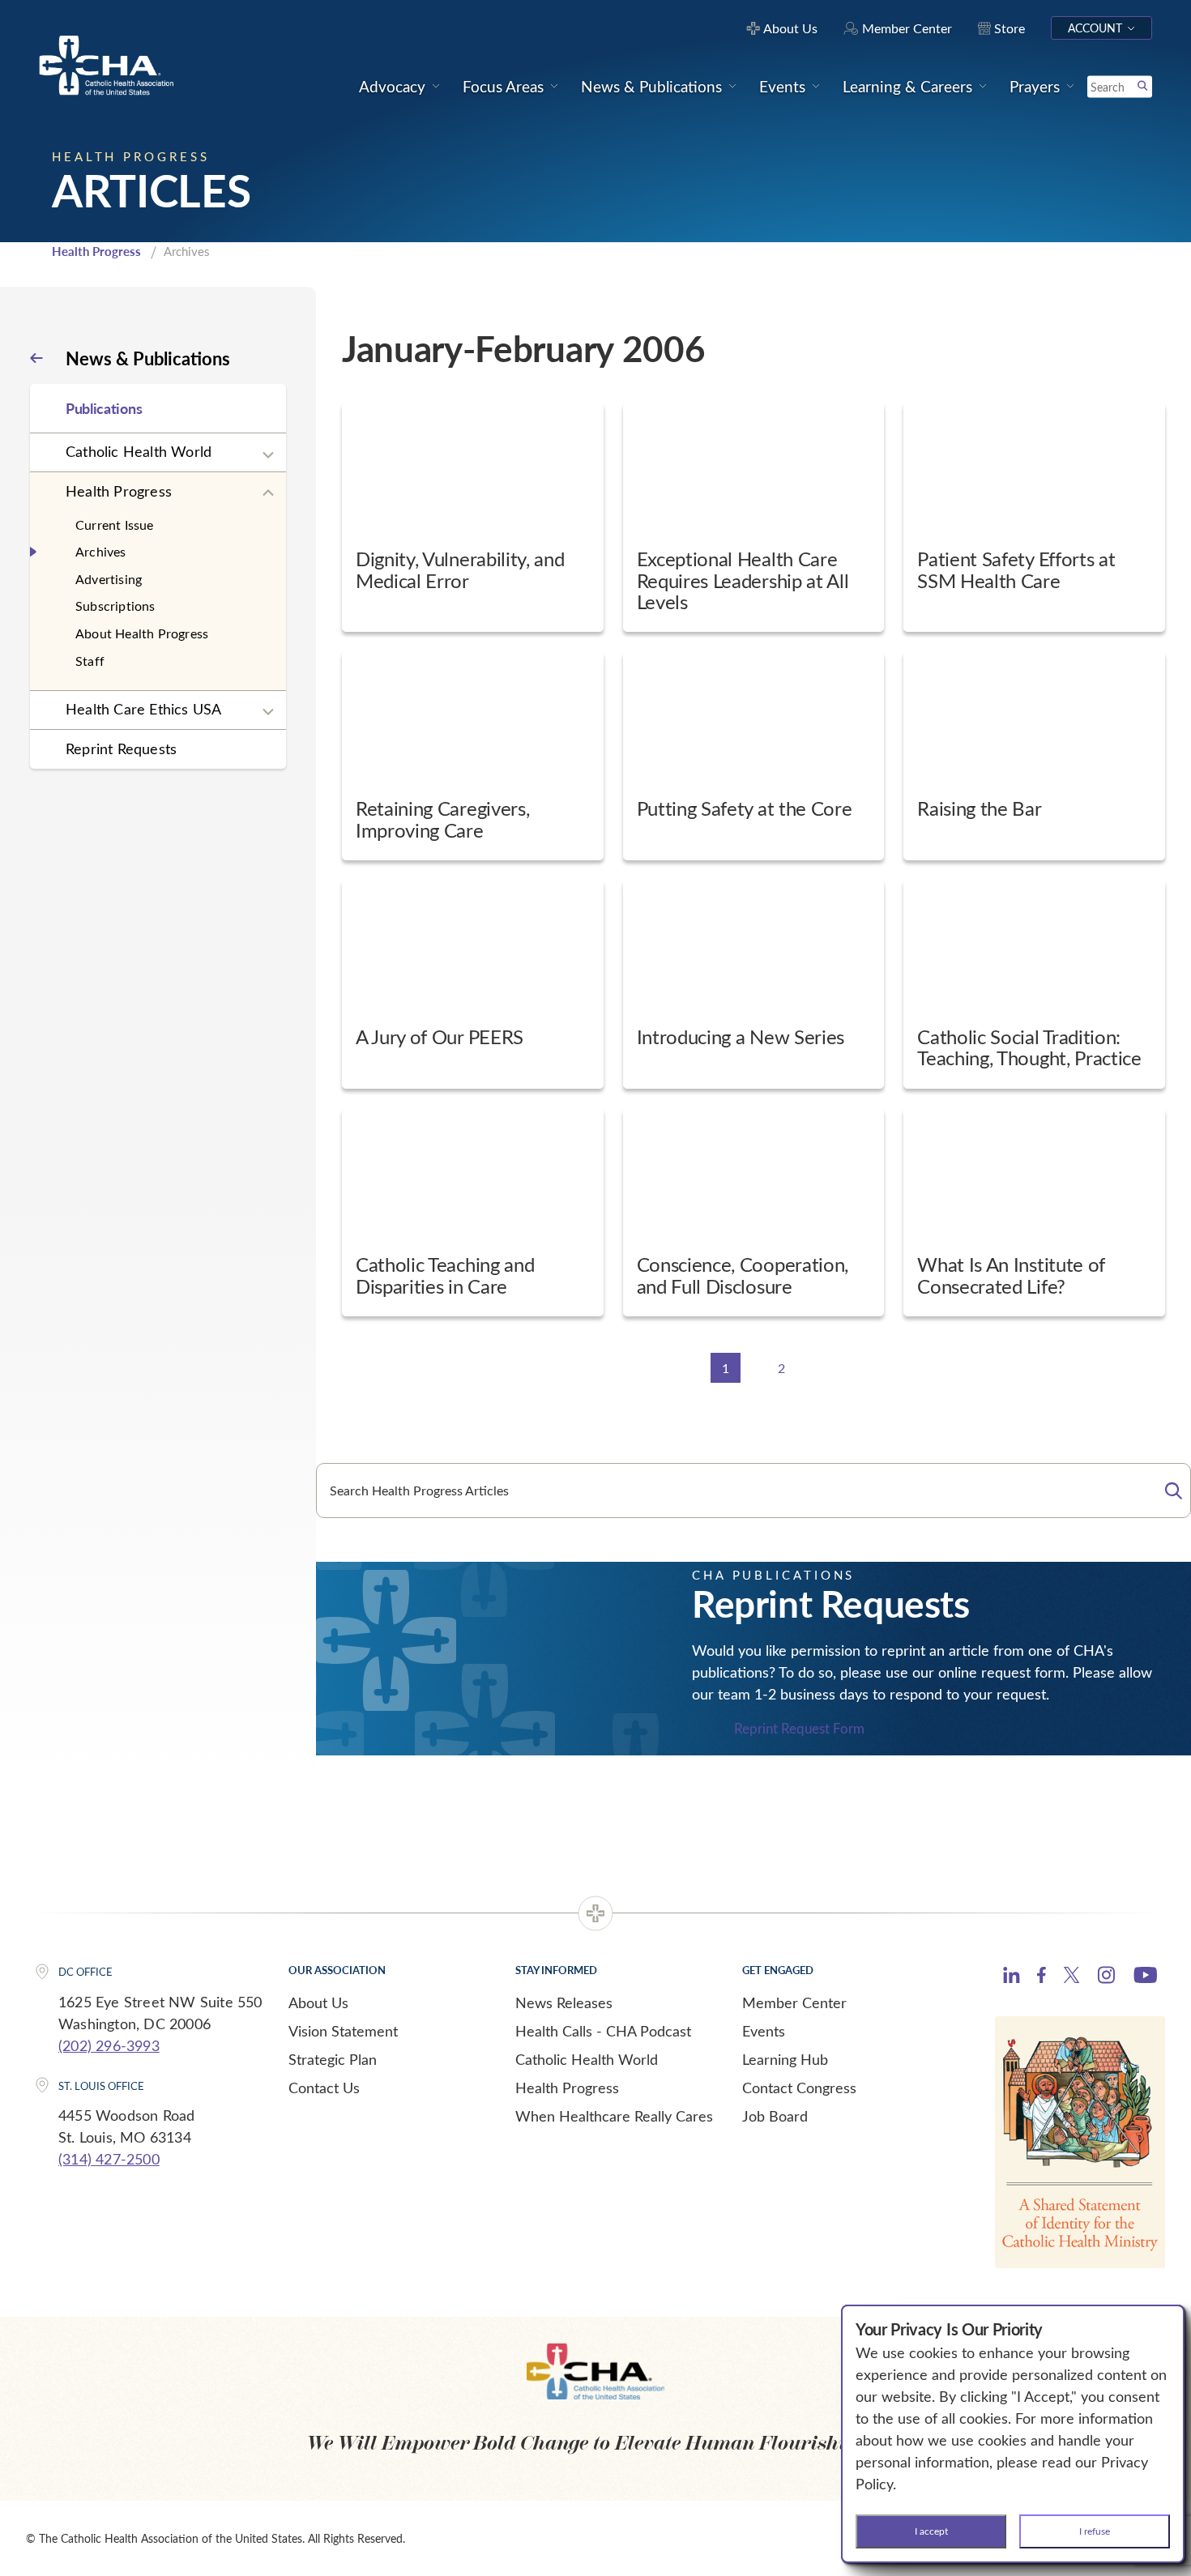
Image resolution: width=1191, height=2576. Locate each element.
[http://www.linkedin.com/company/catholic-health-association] (1012, 1977)
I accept (931, 2531)
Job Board (775, 2116)
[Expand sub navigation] (268, 455)
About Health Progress (142, 633)
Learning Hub (785, 2059)
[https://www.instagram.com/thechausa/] (1106, 1979)
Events (764, 2031)
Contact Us (324, 2088)
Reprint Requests (121, 748)
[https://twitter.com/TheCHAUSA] (1071, 1977)
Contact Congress (799, 2088)
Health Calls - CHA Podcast (603, 2031)
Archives (101, 551)
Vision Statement (343, 2031)
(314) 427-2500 (109, 2159)
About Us (318, 2002)
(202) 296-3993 (109, 2045)
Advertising (109, 579)
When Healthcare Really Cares (614, 2116)
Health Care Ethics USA (143, 709)
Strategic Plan (333, 2059)
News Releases (564, 2002)
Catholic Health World (139, 451)
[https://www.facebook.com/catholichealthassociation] (1042, 1977)
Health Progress (96, 251)
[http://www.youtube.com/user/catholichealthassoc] (1145, 1977)
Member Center (794, 2002)
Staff (90, 661)
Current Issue (115, 525)
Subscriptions (115, 606)
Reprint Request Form (799, 1729)
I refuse (1095, 2531)
